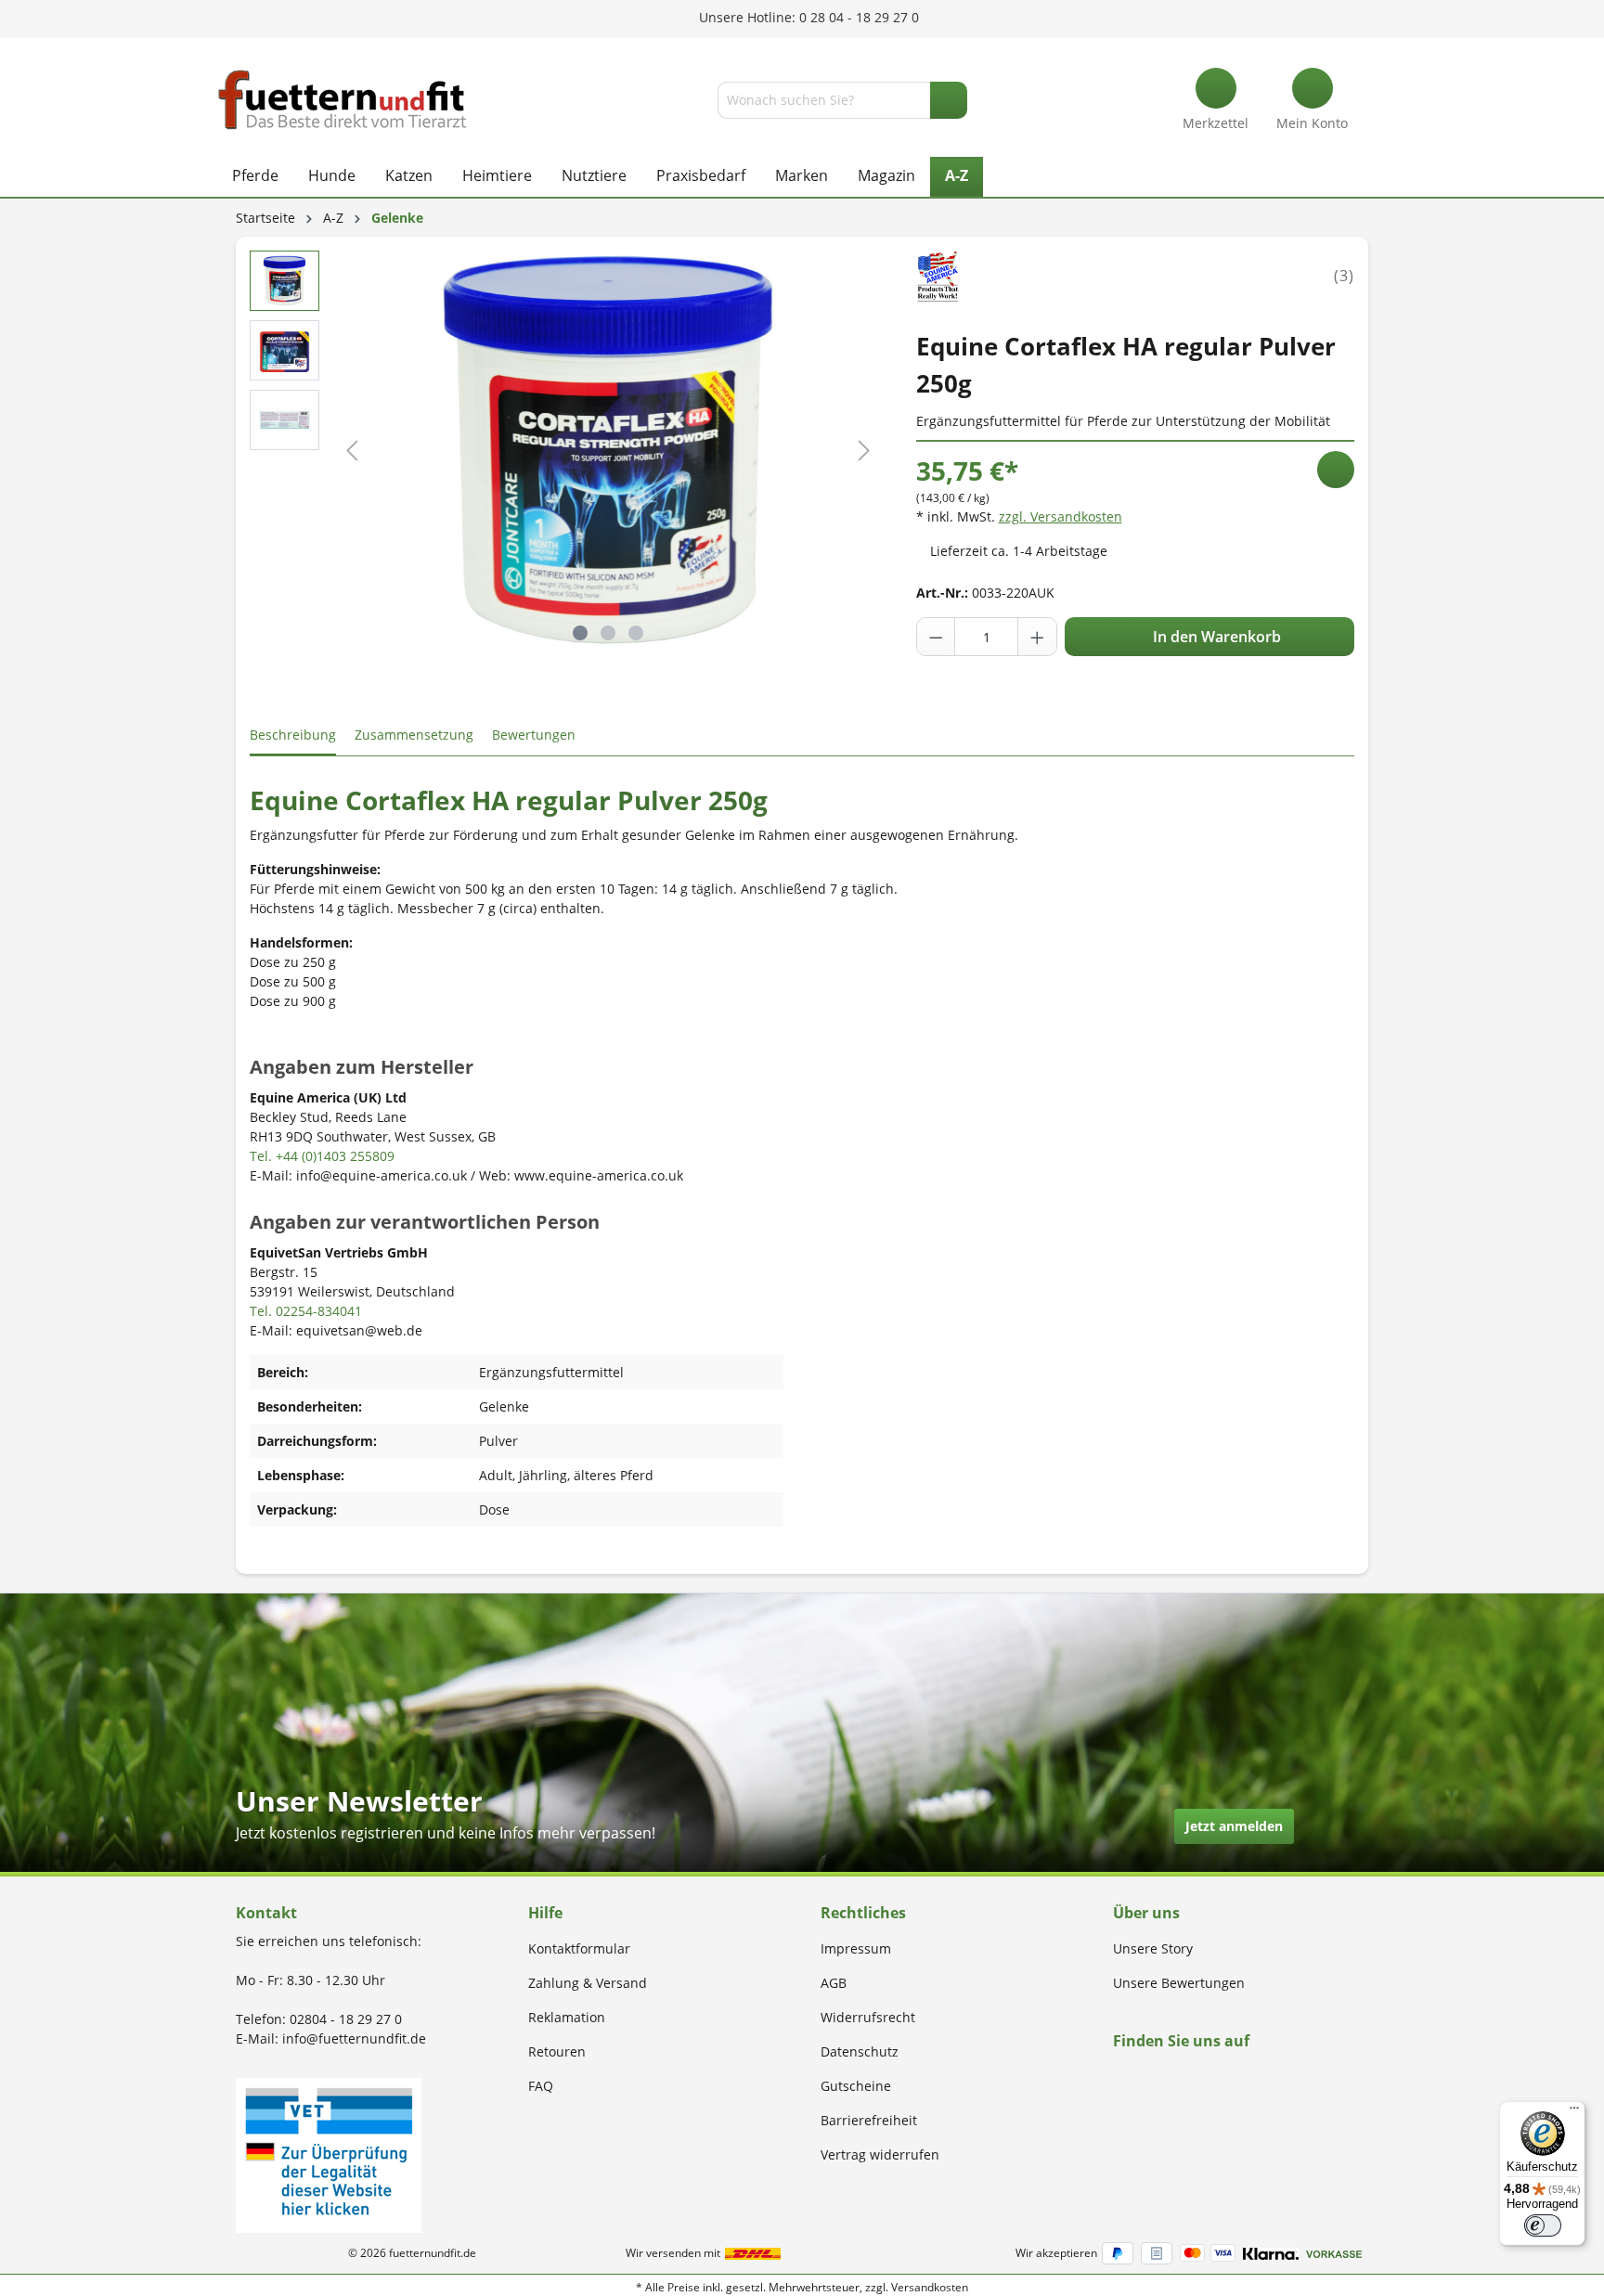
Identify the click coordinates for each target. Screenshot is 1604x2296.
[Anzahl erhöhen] (1037, 637)
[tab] (293, 735)
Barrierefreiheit (869, 2120)
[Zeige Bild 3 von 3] (636, 633)
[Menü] (1574, 2112)
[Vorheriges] (352, 451)
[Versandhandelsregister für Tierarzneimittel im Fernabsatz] (329, 2154)
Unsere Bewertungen (1179, 1983)
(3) (1344, 276)
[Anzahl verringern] (937, 637)
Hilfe (545, 1913)
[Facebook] (1119, 2077)
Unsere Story (1153, 1948)
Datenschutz (860, 2051)
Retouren (557, 2051)
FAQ (541, 2086)
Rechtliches (863, 1913)
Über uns (1146, 1913)
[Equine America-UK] (939, 274)
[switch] (1543, 2225)
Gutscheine (856, 2086)
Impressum (856, 1948)
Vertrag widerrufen (880, 2154)
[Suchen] (949, 100)
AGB (834, 1983)
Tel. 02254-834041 (306, 1311)
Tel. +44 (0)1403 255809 (322, 1156)
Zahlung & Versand (588, 1983)
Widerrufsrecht (868, 2017)
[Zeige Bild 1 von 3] (580, 633)
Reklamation (567, 2017)
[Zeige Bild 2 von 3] (608, 633)
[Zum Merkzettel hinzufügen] (1336, 470)
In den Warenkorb (1215, 637)
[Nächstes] (864, 451)
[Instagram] (1140, 2077)
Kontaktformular (579, 1948)
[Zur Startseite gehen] (343, 100)
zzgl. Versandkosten (1061, 516)
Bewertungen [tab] (534, 735)
